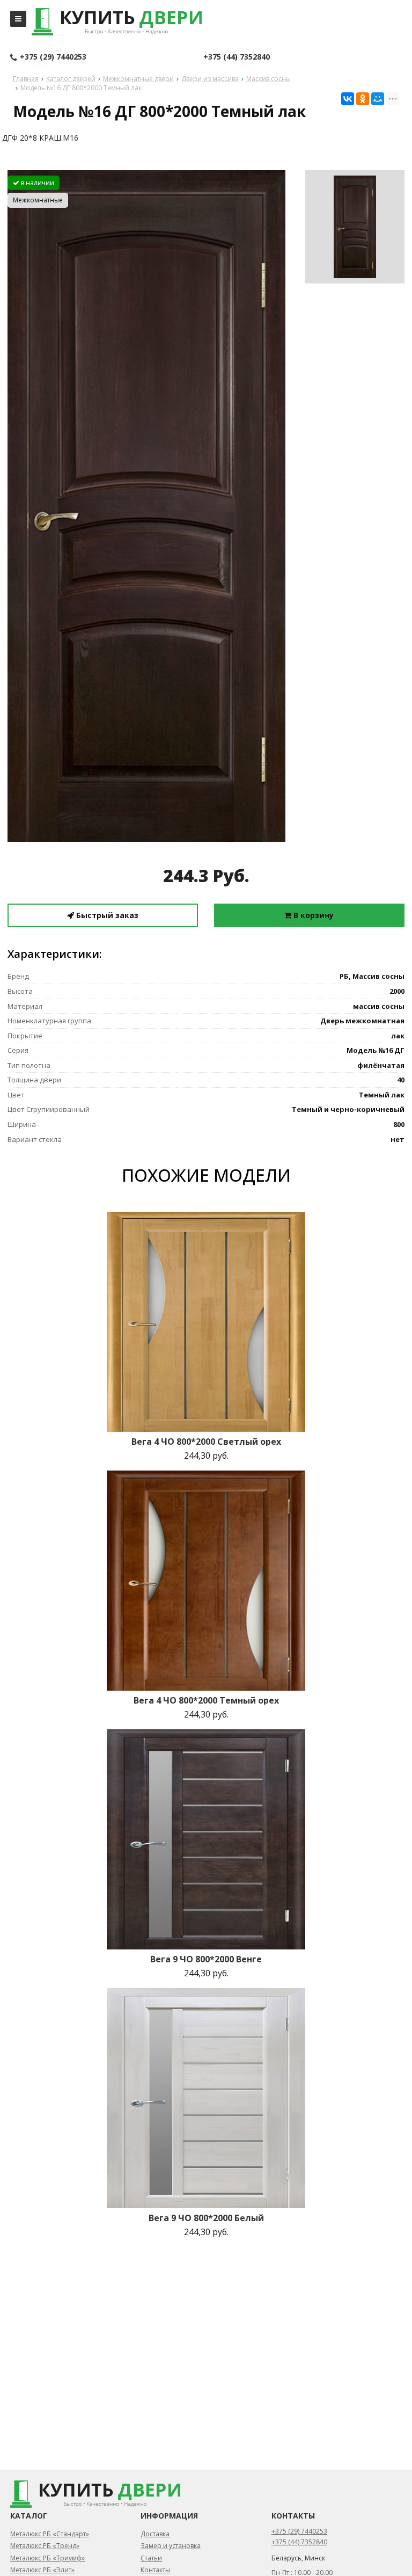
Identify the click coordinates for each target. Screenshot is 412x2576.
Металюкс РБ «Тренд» (45, 2546)
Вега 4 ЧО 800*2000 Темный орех (206, 1700)
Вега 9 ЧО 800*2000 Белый (206, 2218)
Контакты (155, 2570)
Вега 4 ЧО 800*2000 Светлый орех (206, 1442)
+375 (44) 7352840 (237, 57)
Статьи (151, 2558)
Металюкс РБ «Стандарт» (50, 2534)
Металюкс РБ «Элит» (42, 2570)
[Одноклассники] (363, 99)
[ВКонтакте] (348, 99)
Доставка (155, 2534)
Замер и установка (171, 2546)
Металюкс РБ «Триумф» (47, 2558)
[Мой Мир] (378, 99)
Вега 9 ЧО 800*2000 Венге (206, 1959)
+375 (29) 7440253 (53, 57)
